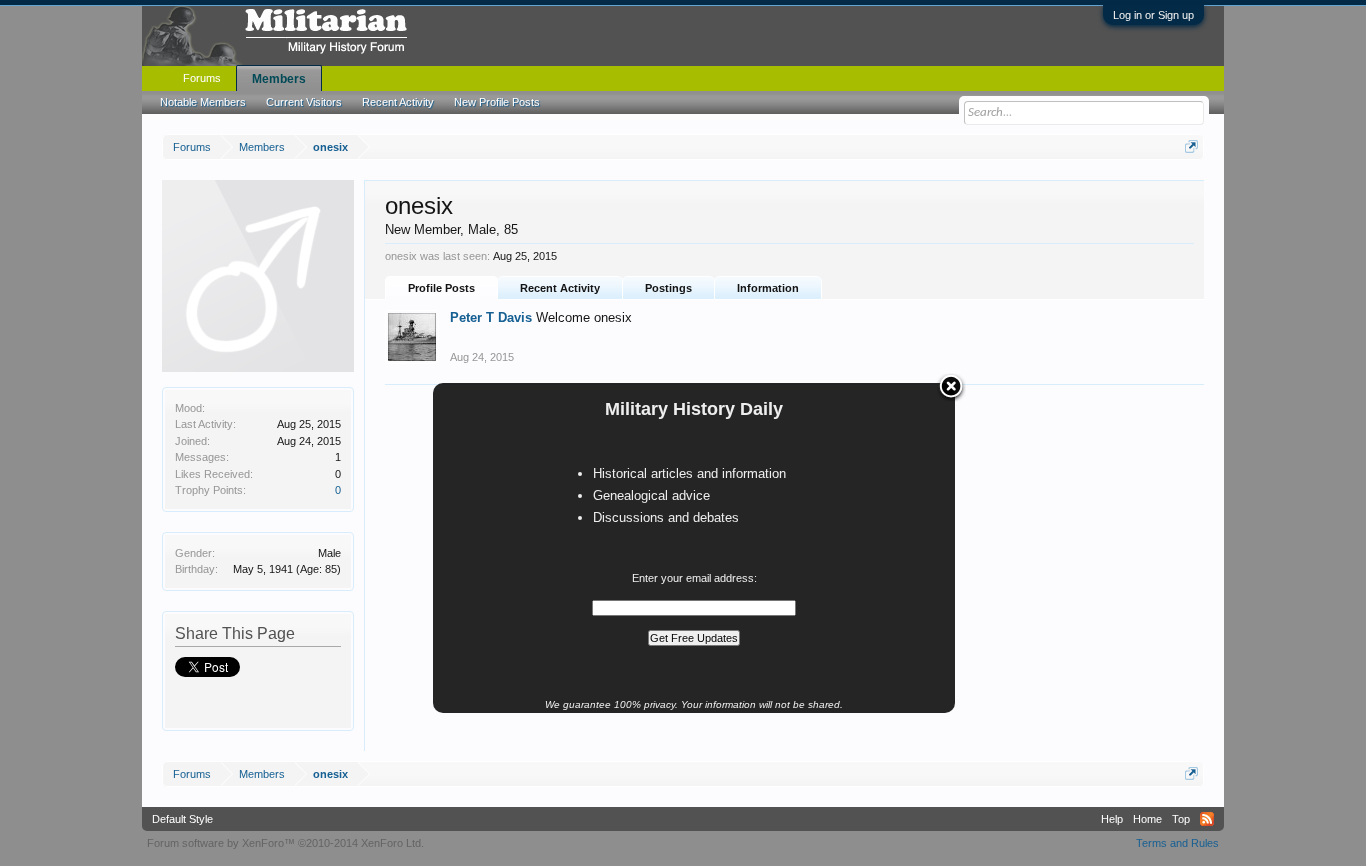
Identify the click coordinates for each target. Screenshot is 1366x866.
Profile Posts (441, 288)
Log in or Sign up (1153, 15)
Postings (668, 288)
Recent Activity (560, 288)
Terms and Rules (1177, 843)
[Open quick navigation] (1191, 146)
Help (1112, 819)
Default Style (182, 819)
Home (1147, 819)
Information (768, 288)
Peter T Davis (491, 317)
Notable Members (203, 102)
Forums (202, 78)
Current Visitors (304, 102)
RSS (1207, 819)
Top (1181, 819)
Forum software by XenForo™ (285, 843)
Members (279, 79)
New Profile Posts (497, 102)
